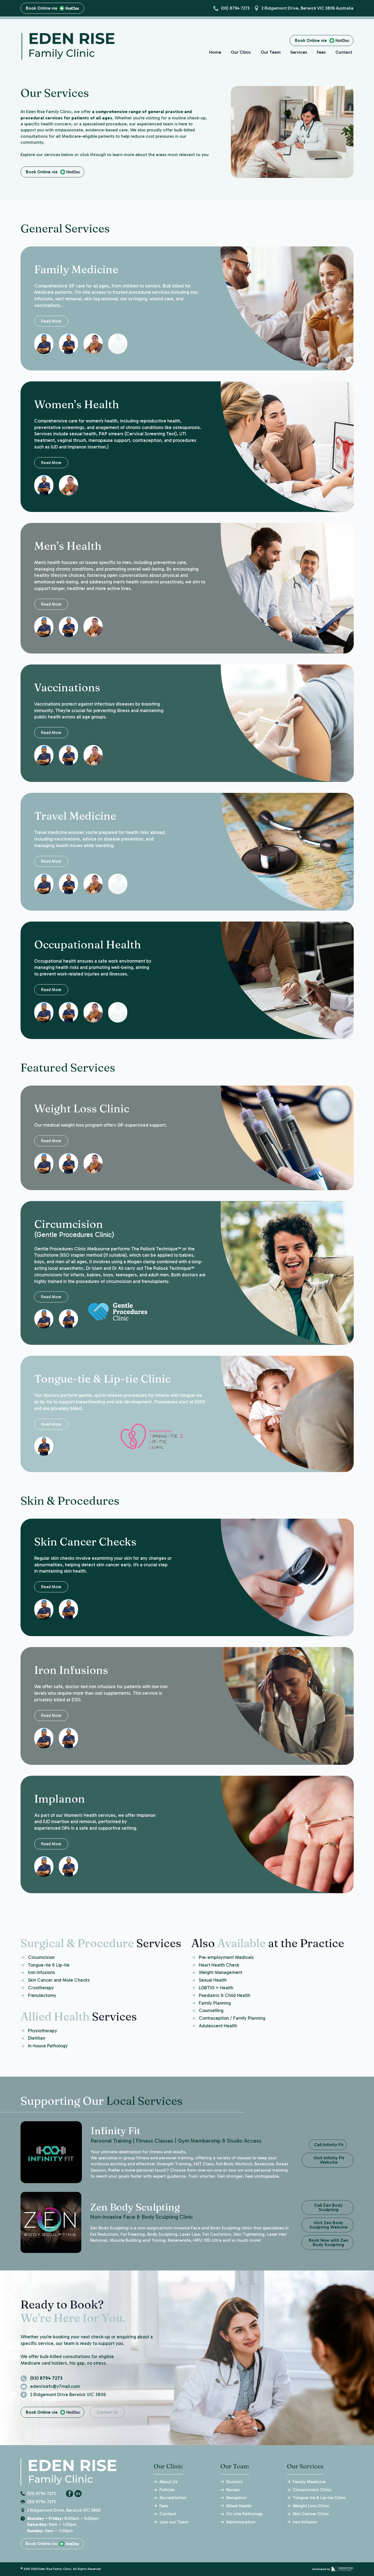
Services (299, 52)
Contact (344, 52)
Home (215, 52)
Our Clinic (241, 52)
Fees (321, 52)
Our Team (271, 52)
